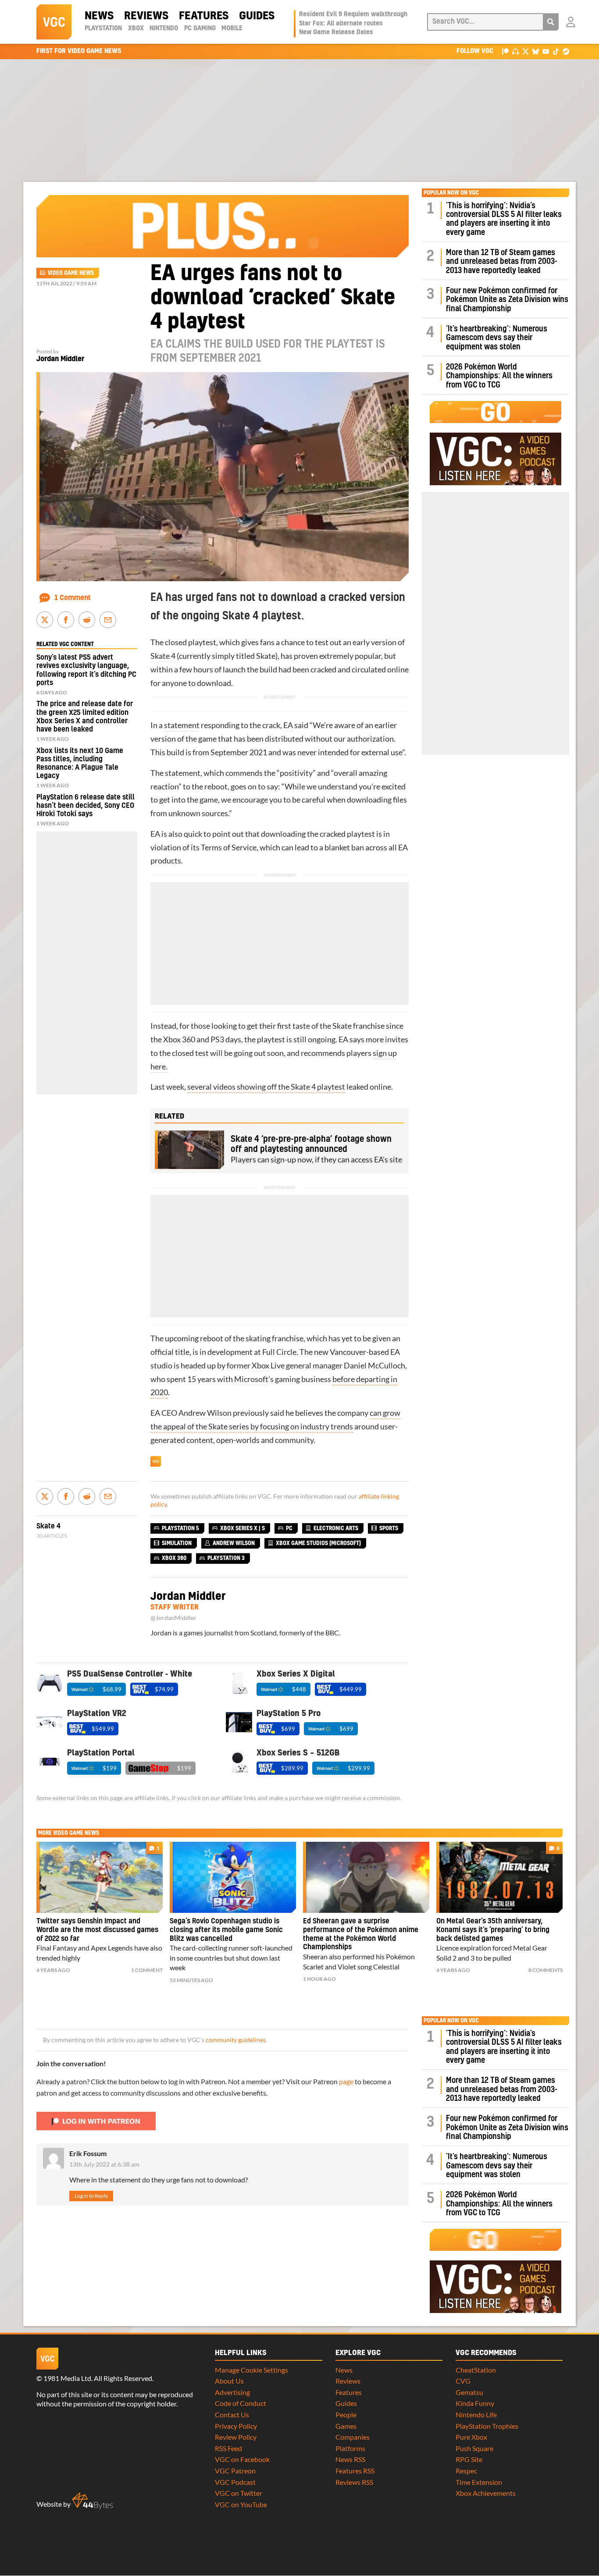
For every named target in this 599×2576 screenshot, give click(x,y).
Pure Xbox (471, 2437)
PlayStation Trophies (487, 2426)
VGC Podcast (235, 2482)
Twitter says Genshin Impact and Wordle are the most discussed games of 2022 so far (97, 1930)
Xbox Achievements (486, 2493)
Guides (257, 16)
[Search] (551, 22)
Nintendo (164, 28)
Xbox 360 (179, 1039)
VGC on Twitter (239, 2493)
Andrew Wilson (205, 1413)
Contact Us (232, 2414)
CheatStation (476, 2370)
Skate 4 (163, 656)
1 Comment (73, 598)
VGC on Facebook (242, 2459)
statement (181, 725)
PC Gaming (200, 28)
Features (204, 16)
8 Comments (546, 1970)
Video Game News (71, 273)
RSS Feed (228, 2448)
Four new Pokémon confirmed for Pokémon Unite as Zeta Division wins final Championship (507, 300)
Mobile (232, 28)
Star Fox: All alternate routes (341, 24)
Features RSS (355, 2471)
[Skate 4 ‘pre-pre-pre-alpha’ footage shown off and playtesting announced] (189, 1150)
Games (346, 2426)
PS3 (217, 1039)
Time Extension (479, 2482)
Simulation (177, 1543)
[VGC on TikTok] (556, 51)
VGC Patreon (235, 2471)
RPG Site (469, 2459)
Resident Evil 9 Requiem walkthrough (353, 14)
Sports (389, 1528)
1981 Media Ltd (67, 2378)
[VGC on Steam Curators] (566, 51)
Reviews (146, 16)
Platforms (350, 2448)
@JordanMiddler (173, 1618)
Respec (466, 2471)
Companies (353, 2437)
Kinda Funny (475, 2403)
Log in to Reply (91, 2196)
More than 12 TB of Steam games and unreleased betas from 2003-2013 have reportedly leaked (502, 262)
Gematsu (469, 2392)
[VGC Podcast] (515, 51)
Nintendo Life (476, 2414)
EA (288, 725)
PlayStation (103, 28)
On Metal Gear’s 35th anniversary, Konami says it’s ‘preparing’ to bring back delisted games (493, 1930)
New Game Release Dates (336, 32)
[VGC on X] (526, 51)
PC (289, 1528)
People (346, 2414)
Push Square (474, 2448)
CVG (463, 2381)
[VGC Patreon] (505, 51)
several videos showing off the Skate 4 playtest (266, 1087)
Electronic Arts (336, 1528)
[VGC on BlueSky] (536, 51)
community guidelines (236, 2040)
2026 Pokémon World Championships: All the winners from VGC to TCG (499, 376)
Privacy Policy (236, 2426)
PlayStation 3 (226, 1558)
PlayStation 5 (180, 1528)
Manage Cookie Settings (251, 2370)
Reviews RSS (354, 2482)
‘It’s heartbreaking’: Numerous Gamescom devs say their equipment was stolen (497, 338)
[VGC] (54, 22)
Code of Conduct (241, 2403)
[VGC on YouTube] (546, 51)
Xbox (136, 28)
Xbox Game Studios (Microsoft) (318, 1543)
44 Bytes (93, 2501)
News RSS (350, 2459)
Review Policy (236, 2437)
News (99, 16)
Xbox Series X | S (242, 1528)
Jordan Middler (60, 359)
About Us (229, 2381)
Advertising (232, 2392)
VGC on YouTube (241, 2504)
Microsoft (251, 1379)
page (346, 2081)
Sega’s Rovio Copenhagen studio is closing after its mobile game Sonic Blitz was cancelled (226, 1930)
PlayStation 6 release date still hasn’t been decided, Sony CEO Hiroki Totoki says (86, 806)
